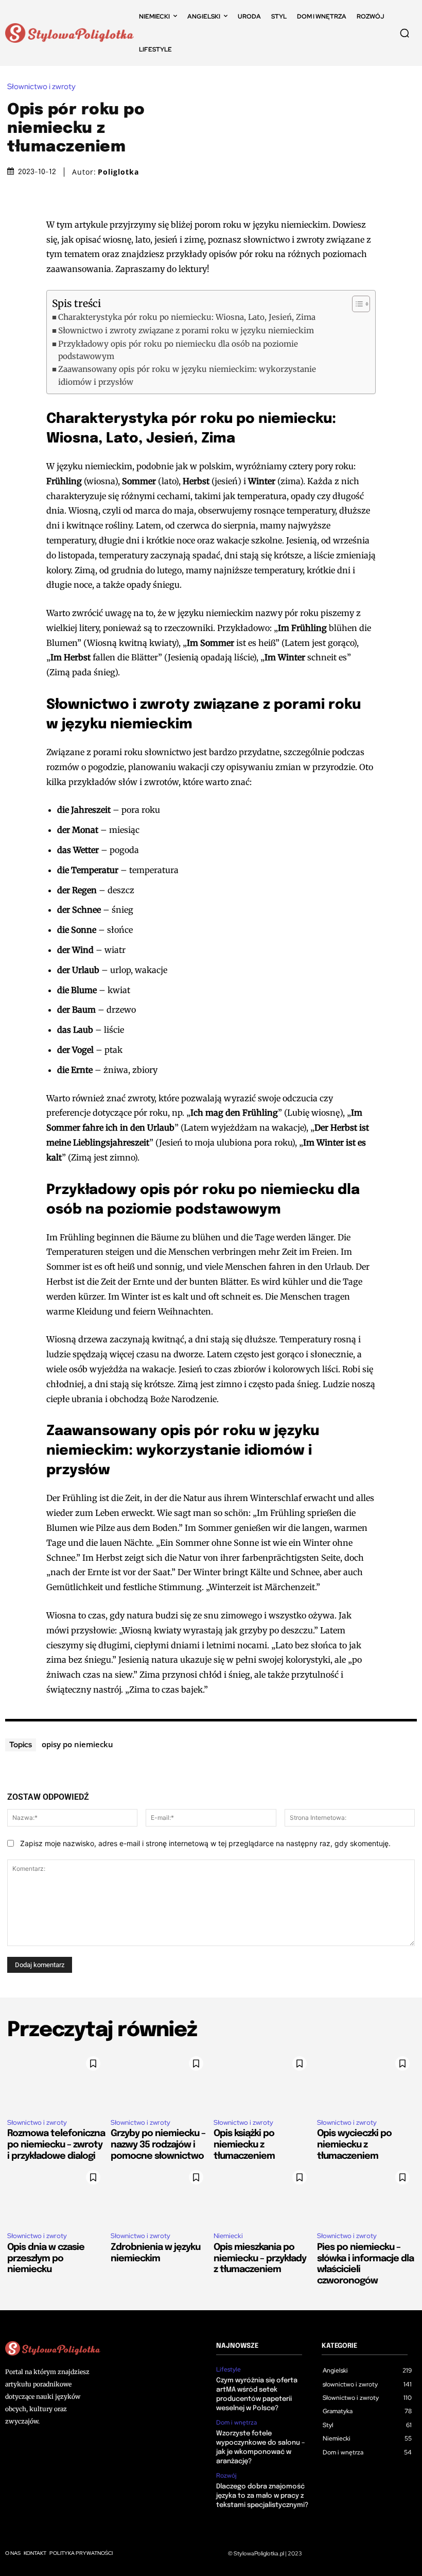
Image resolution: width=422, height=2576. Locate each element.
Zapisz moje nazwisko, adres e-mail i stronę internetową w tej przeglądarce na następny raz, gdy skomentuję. (205, 1843)
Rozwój (226, 2476)
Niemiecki (228, 2236)
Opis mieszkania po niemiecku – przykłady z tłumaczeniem (260, 2258)
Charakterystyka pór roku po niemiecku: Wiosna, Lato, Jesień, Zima (187, 317)
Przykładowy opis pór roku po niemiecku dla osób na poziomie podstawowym (178, 350)
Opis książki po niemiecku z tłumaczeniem (244, 2145)
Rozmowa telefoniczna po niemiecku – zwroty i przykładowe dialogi (56, 2145)
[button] (405, 33)
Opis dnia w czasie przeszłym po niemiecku (46, 2258)
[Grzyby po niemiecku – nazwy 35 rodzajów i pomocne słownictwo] (160, 2080)
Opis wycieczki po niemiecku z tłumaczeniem (354, 2145)
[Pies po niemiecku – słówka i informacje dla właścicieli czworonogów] (366, 2194)
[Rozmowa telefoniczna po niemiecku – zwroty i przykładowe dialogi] (56, 2080)
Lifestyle (228, 2369)
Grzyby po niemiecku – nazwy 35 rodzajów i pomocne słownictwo (158, 2145)
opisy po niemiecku (77, 1744)
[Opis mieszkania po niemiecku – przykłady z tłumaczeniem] (263, 2194)
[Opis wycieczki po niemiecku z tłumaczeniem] (366, 2080)
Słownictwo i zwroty (41, 87)
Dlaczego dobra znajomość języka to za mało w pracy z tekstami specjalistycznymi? (262, 2496)
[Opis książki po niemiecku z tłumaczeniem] (263, 2080)
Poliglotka (118, 172)
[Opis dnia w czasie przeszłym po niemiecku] (56, 2194)
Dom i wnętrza (236, 2423)
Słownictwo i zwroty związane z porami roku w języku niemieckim (186, 330)
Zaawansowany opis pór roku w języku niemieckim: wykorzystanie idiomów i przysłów (187, 375)
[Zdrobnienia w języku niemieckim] (160, 2194)
